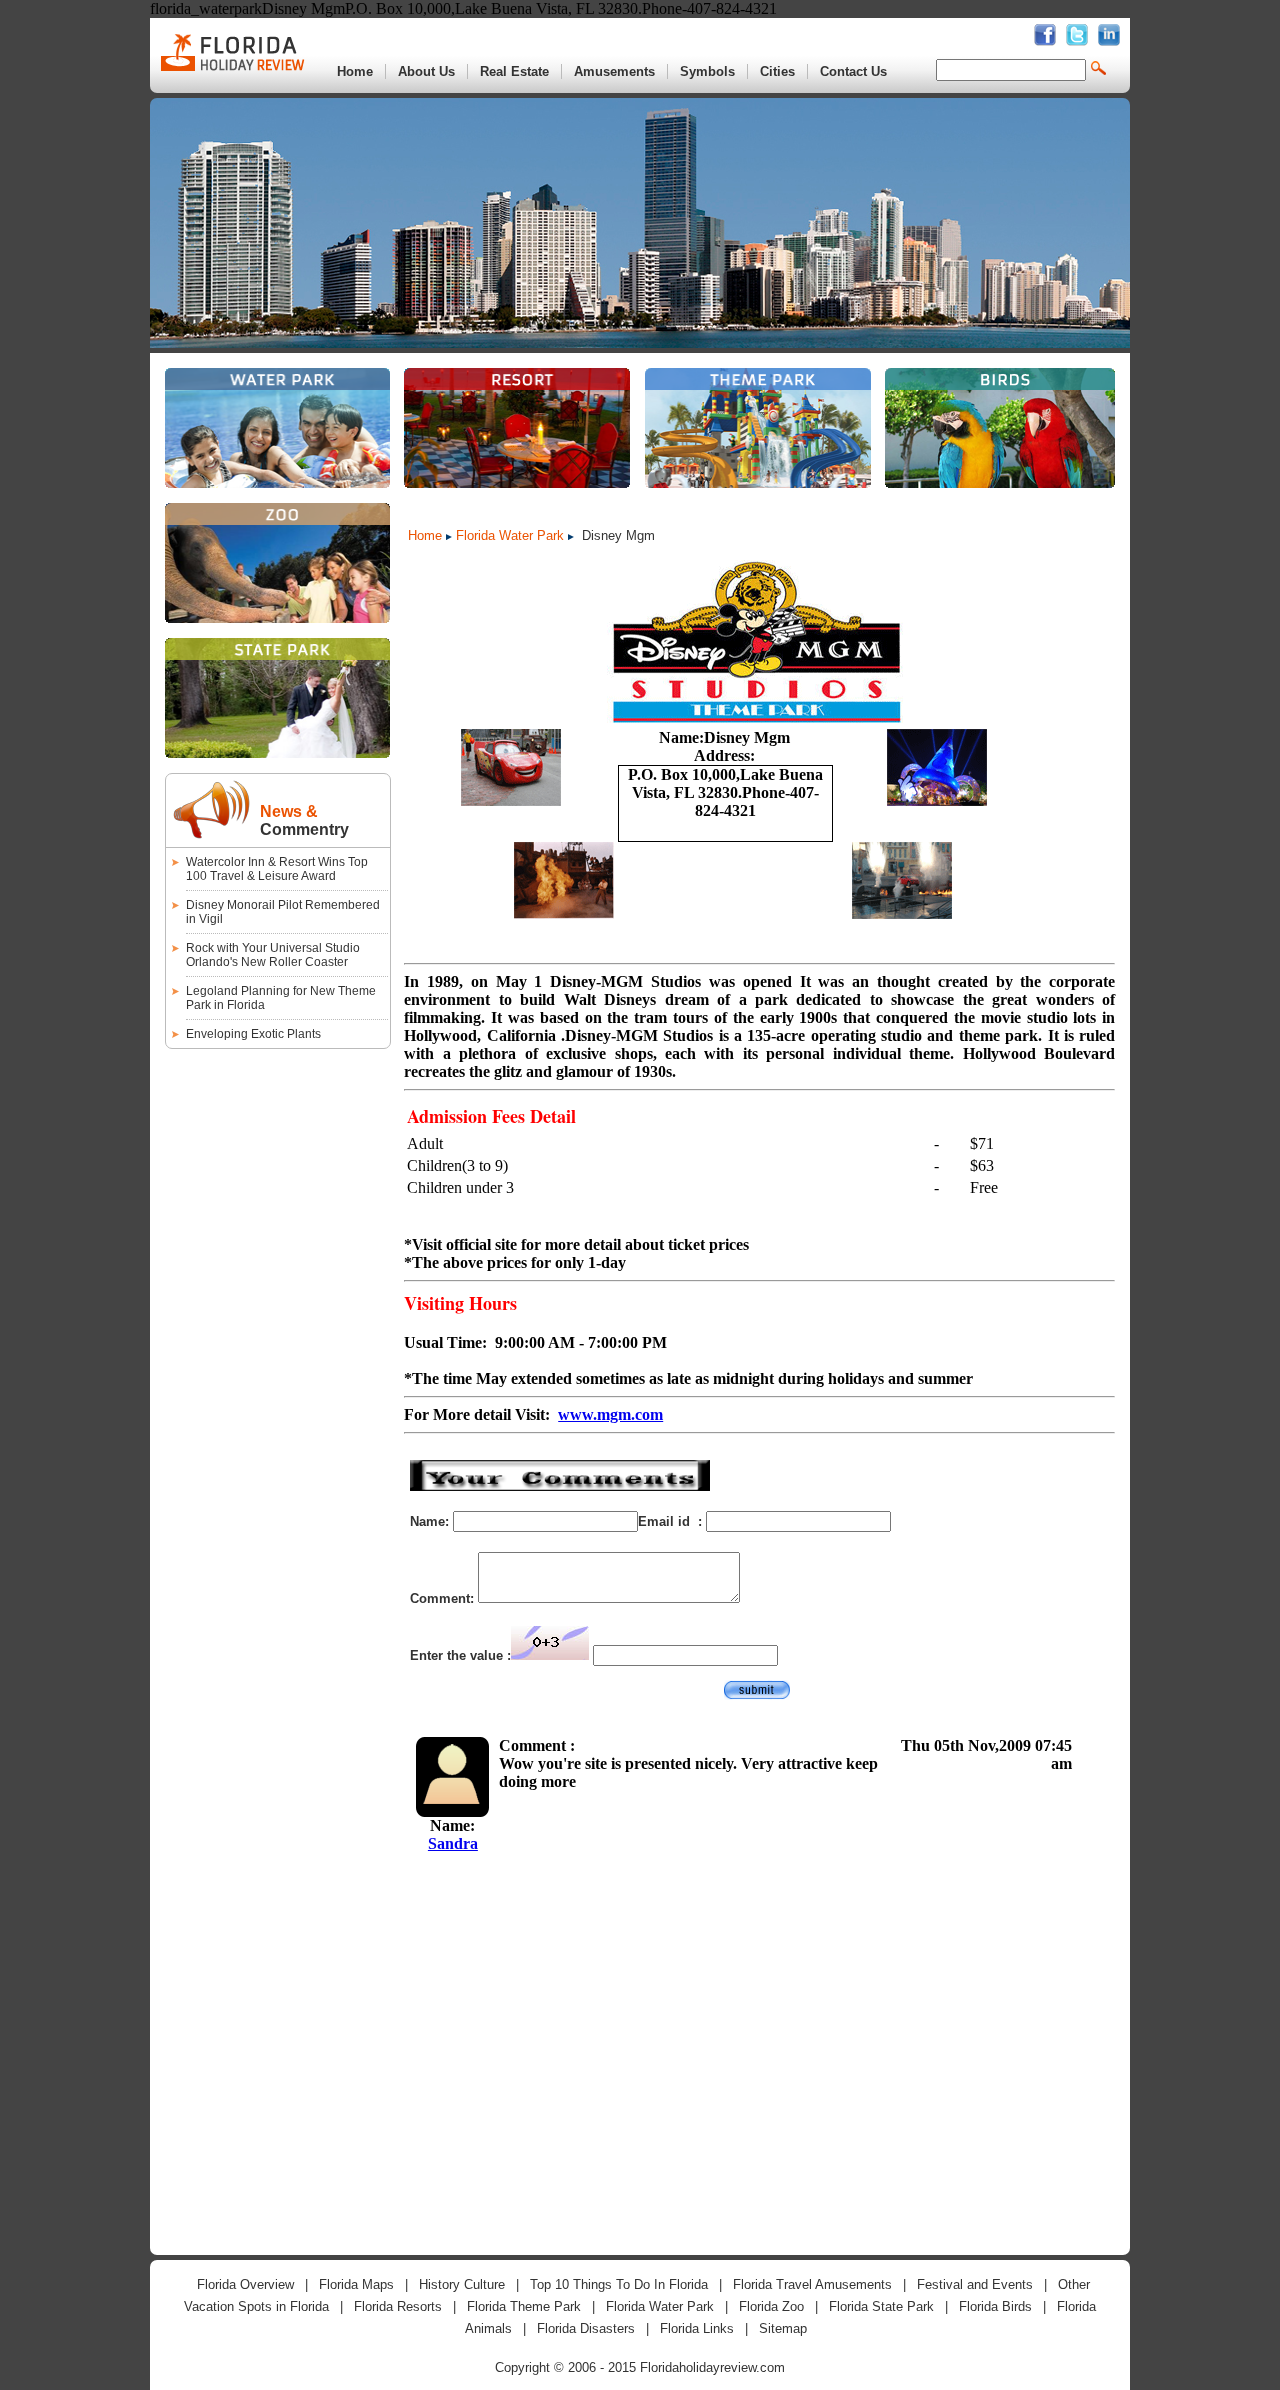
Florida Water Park (510, 535)
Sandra (453, 1843)
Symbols (707, 71)
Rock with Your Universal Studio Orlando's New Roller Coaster (273, 955)
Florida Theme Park (524, 2306)
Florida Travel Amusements (812, 2284)
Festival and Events (975, 2284)
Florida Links (697, 2328)
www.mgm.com (610, 1414)
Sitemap (783, 2328)
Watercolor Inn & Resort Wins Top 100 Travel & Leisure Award (277, 869)
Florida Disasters (586, 2328)
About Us (426, 71)
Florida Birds (995, 2306)
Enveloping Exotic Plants (253, 1034)
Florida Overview (245, 2284)
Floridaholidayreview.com (712, 2367)
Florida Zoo (771, 2306)
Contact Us (853, 71)
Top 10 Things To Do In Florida (619, 2284)
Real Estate (514, 71)
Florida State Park (881, 2306)
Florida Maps (356, 2284)
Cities (777, 71)
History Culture (462, 2284)
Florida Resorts (398, 2306)
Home (355, 71)
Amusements (614, 71)
